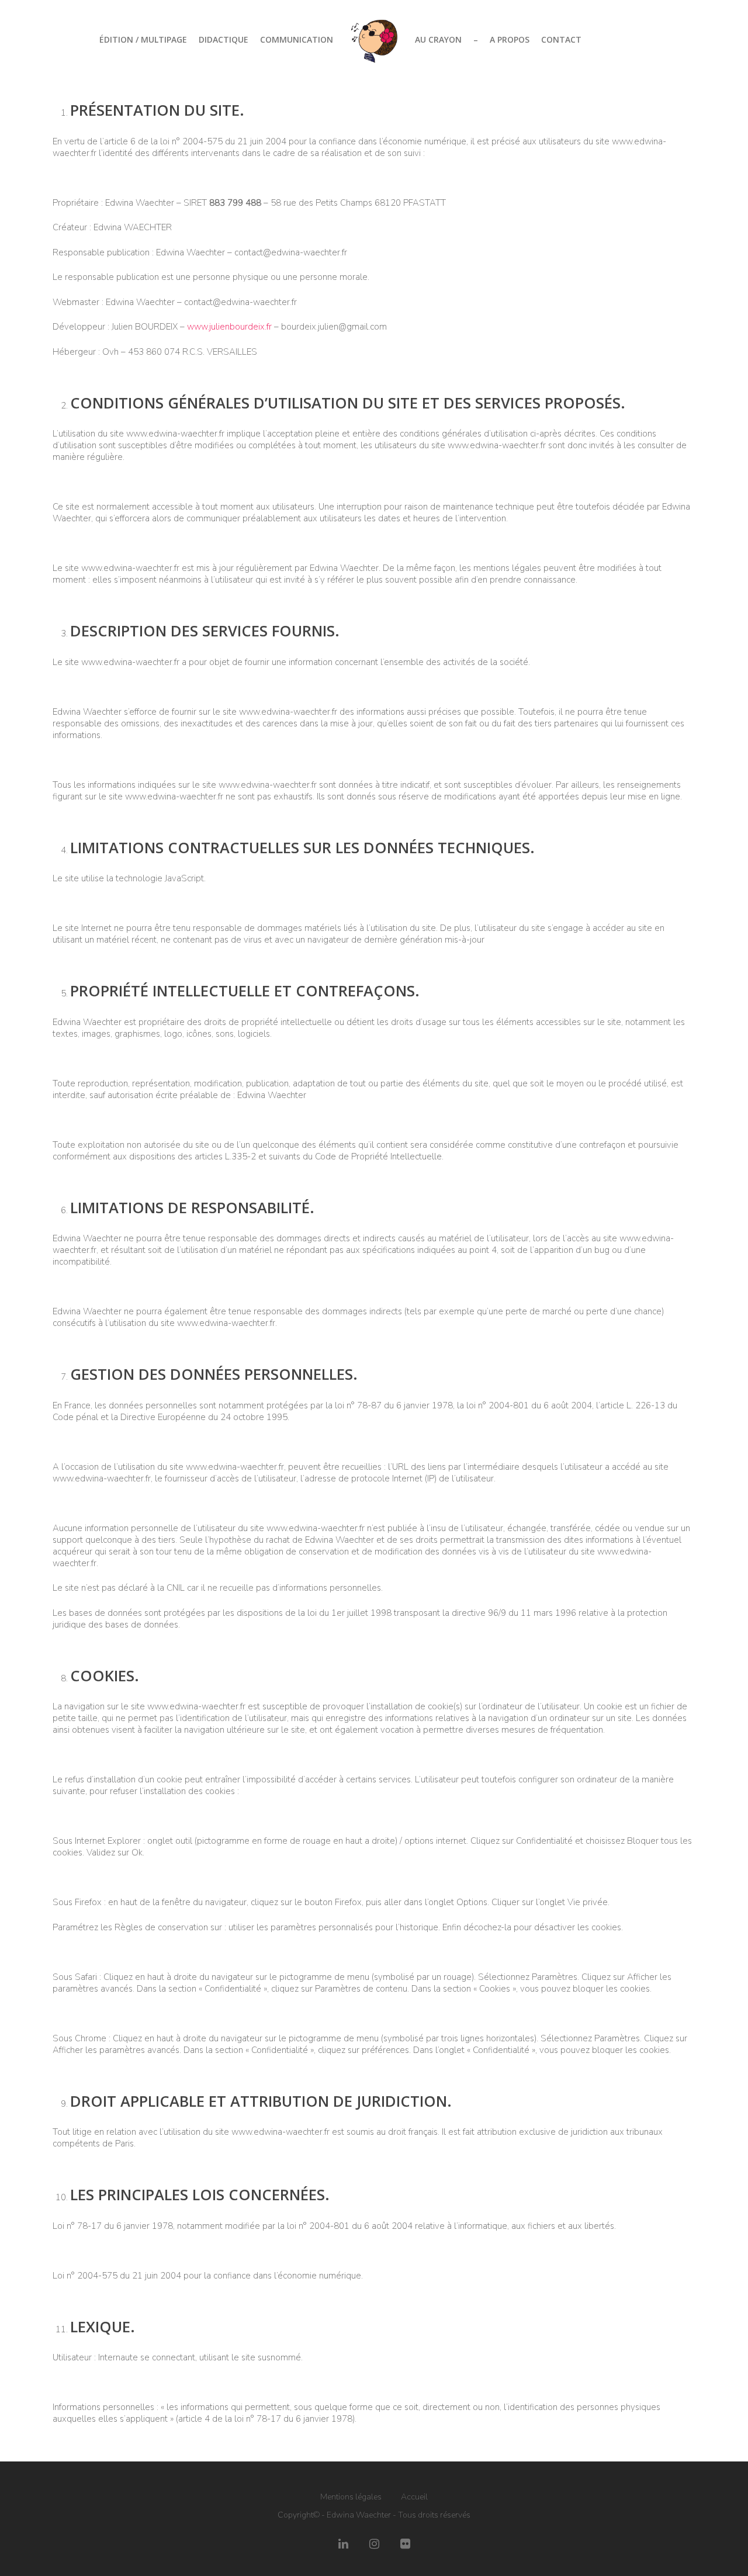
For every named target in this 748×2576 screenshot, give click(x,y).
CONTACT (561, 39)
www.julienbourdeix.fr (229, 327)
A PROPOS (510, 39)
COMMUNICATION (297, 39)
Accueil (414, 2497)
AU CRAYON (438, 39)
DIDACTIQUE (224, 39)
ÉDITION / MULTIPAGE (143, 39)
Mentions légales (351, 2497)
